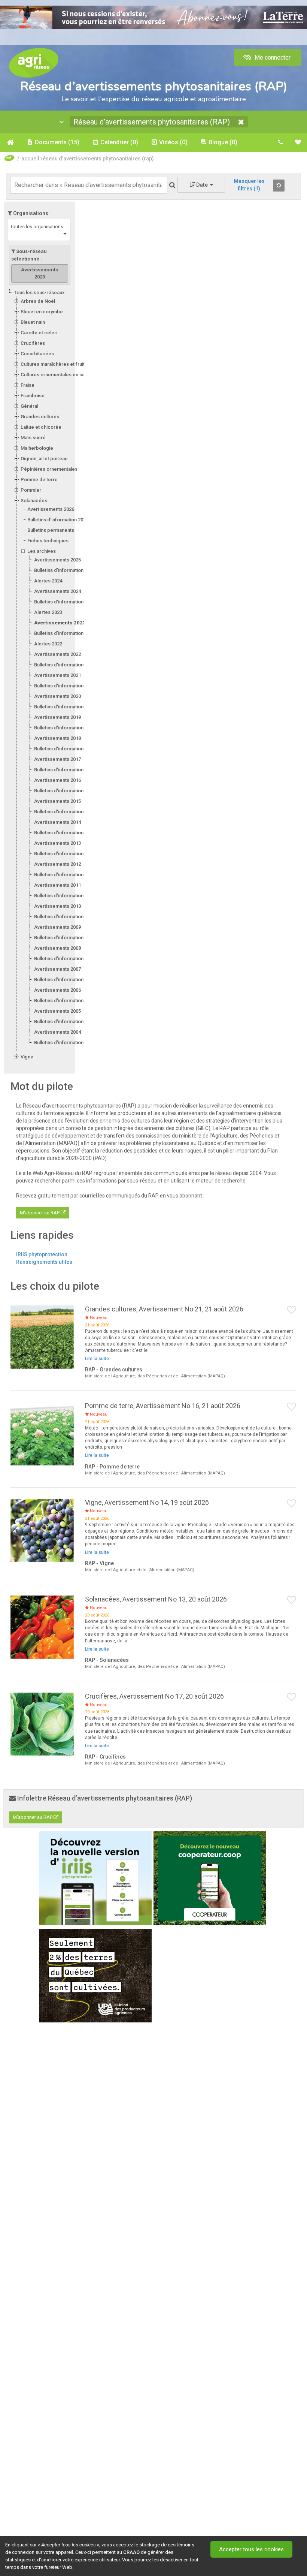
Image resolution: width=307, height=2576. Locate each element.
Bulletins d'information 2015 (65, 812)
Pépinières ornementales (49, 469)
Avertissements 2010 (57, 906)
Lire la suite (97, 1359)
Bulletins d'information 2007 (65, 980)
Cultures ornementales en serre (56, 375)
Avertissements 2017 (57, 759)
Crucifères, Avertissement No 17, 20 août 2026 (154, 1696)
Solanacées (34, 501)
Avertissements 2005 (57, 1011)
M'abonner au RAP (40, 1213)
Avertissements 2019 (57, 717)
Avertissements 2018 (57, 738)
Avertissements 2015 (57, 801)
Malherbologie (37, 448)
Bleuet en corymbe (42, 312)
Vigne (27, 1057)
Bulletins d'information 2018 (65, 749)
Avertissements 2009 (57, 927)
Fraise (28, 385)
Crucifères (33, 343)
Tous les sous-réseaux (39, 293)
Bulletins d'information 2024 (65, 602)
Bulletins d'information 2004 (65, 1043)
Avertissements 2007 (57, 969)
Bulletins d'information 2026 (58, 520)
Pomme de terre (39, 480)
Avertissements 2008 (57, 948)
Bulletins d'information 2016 (65, 791)
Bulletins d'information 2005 (65, 1022)
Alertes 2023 (48, 612)
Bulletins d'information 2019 (65, 728)
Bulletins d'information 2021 (65, 686)
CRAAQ (131, 2552)
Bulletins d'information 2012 (65, 875)
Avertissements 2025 (57, 560)
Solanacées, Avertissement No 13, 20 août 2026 (156, 1599)
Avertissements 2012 (57, 864)
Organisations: (31, 213)
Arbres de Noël (38, 301)
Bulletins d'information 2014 (65, 833)
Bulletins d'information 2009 (65, 938)
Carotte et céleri (39, 333)
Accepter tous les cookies (251, 2549)
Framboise (33, 396)
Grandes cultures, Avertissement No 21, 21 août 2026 (164, 1309)
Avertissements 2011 (57, 885)
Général (29, 406)
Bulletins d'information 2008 (65, 959)
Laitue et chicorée (41, 427)
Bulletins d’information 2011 (65, 896)
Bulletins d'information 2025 (65, 570)
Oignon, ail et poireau (44, 459)
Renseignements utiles (44, 1262)
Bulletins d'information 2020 (65, 707)
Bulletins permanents (51, 530)
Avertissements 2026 (51, 509)
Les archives (42, 551)
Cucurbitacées (37, 354)
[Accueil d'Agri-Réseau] (34, 62)
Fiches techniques (48, 541)
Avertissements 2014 (57, 822)
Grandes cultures (40, 417)
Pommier (31, 490)
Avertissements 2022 (57, 654)
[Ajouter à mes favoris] (292, 1310)
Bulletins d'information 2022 (65, 665)
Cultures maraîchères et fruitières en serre (69, 364)
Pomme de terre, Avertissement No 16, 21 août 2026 (163, 1406)
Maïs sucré (33, 438)
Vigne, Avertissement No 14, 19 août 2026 (147, 1502)
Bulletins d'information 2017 (65, 770)
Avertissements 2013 (57, 843)
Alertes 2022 (48, 644)
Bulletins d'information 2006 (65, 1001)
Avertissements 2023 (60, 623)
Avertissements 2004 (57, 1032)
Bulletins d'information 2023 (65, 633)
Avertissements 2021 (57, 675)
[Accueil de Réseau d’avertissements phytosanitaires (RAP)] (10, 142)
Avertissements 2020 (57, 696)
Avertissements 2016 (57, 780)
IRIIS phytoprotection (42, 1254)
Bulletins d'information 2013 (65, 854)
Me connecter (272, 58)
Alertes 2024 (48, 581)
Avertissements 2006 (57, 990)
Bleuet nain (33, 322)
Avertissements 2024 (57, 591)
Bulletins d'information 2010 (65, 917)
